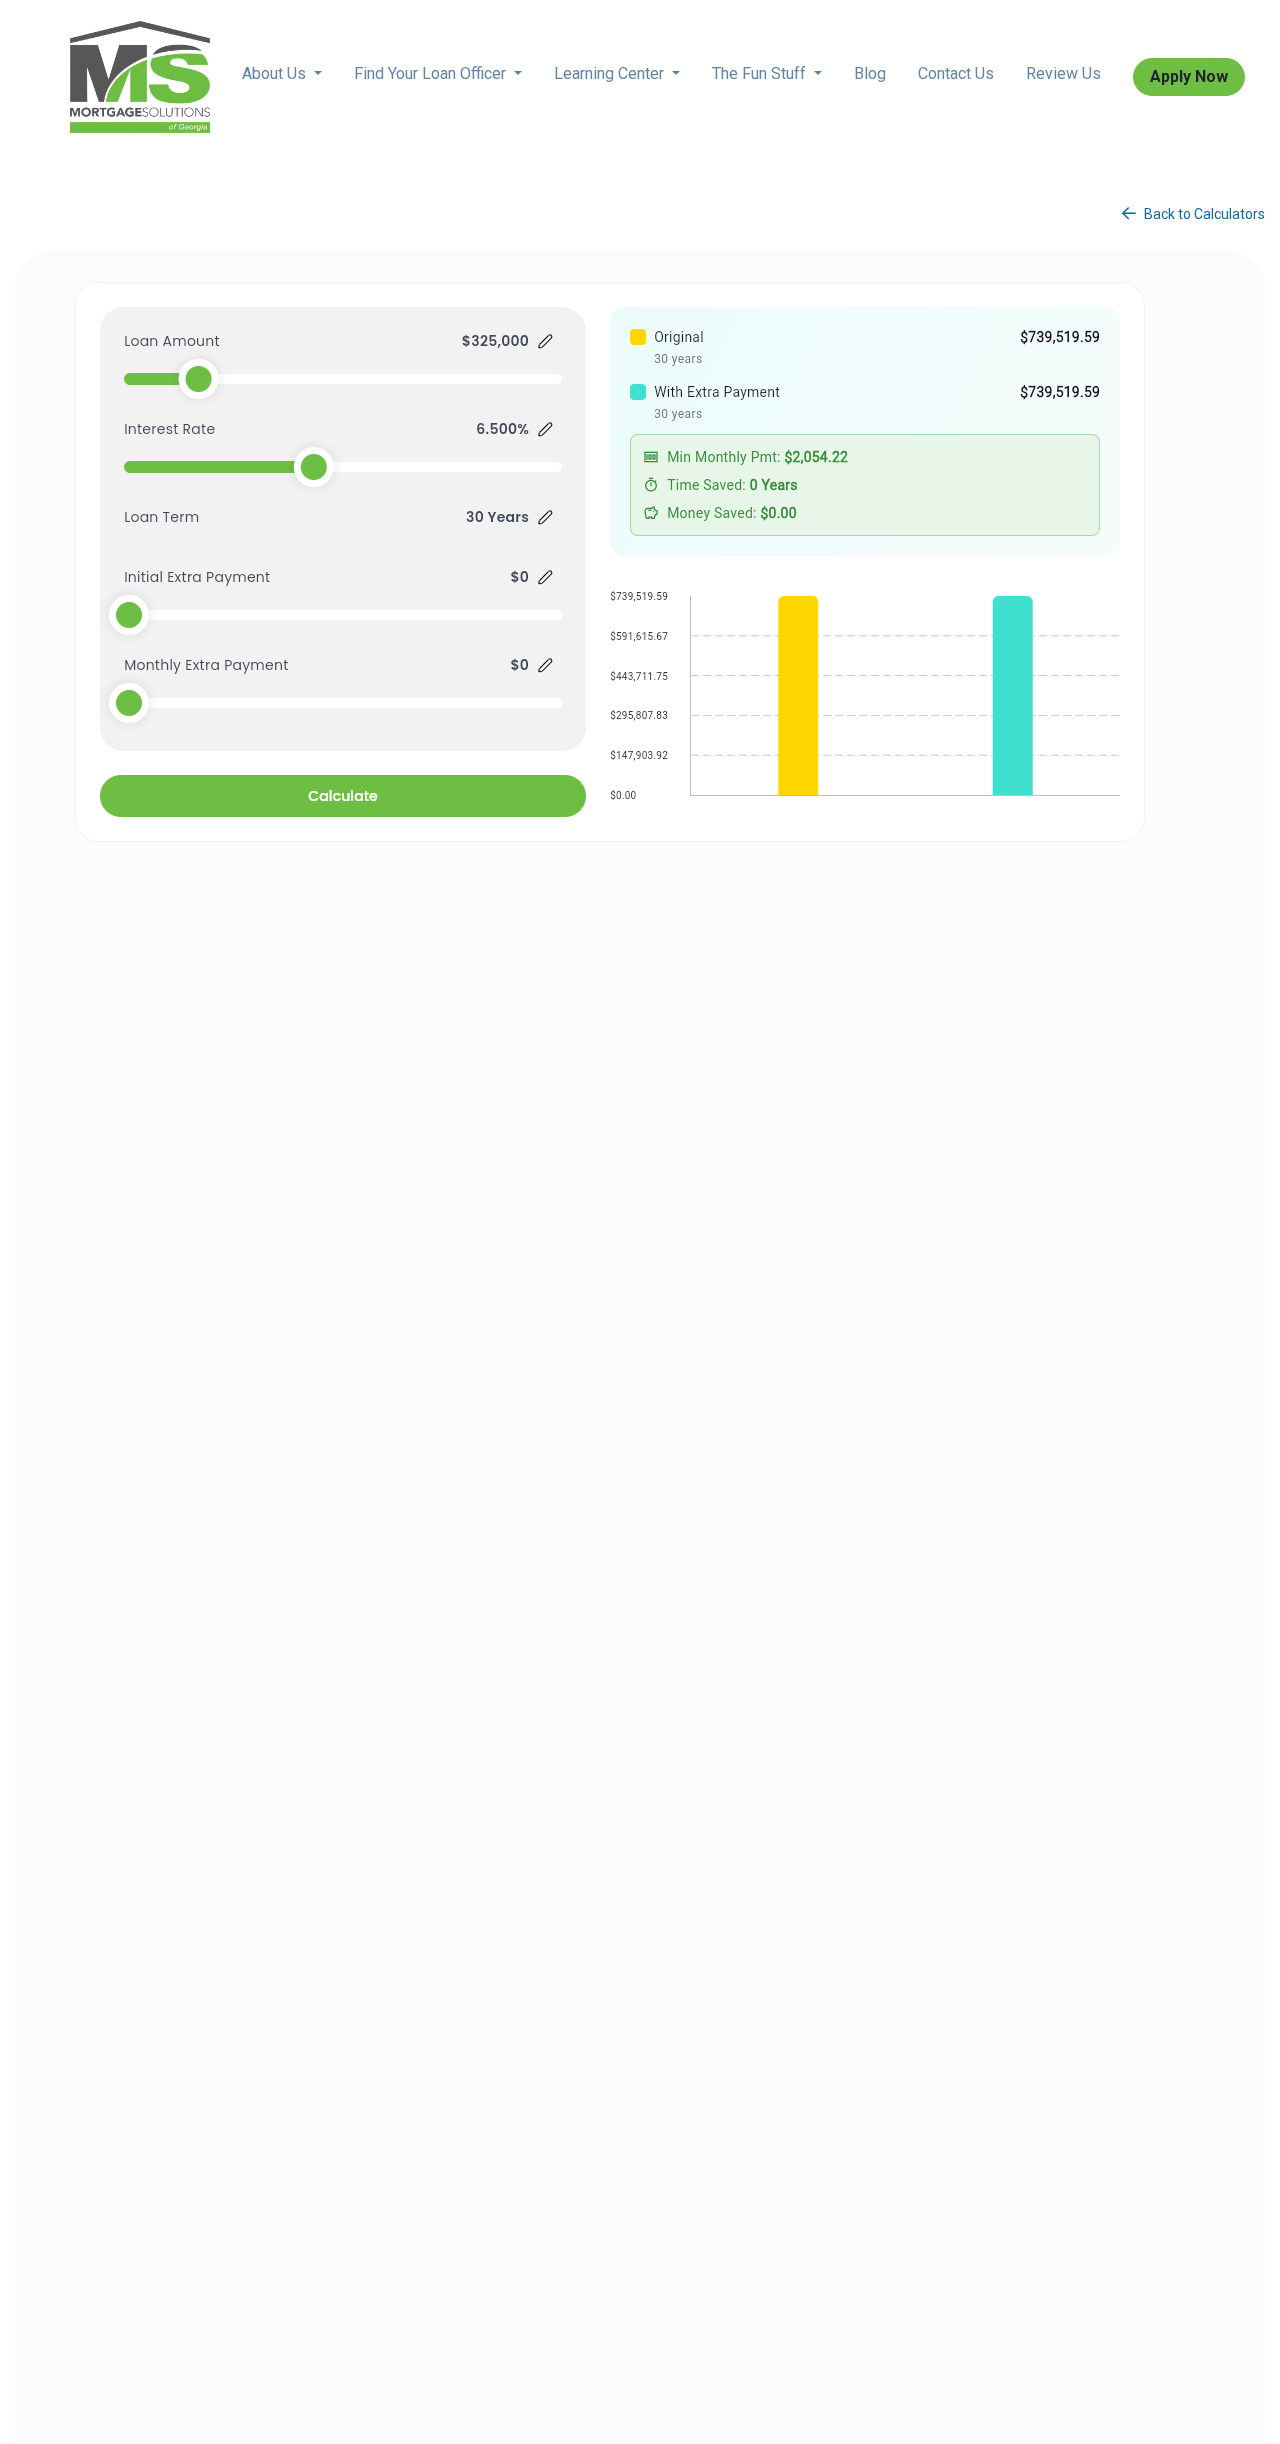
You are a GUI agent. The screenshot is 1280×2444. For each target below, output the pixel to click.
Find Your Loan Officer (432, 73)
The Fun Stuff (761, 73)
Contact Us (956, 73)
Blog (870, 73)
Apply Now (1189, 76)
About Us (276, 73)
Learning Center (611, 73)
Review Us (1063, 73)
